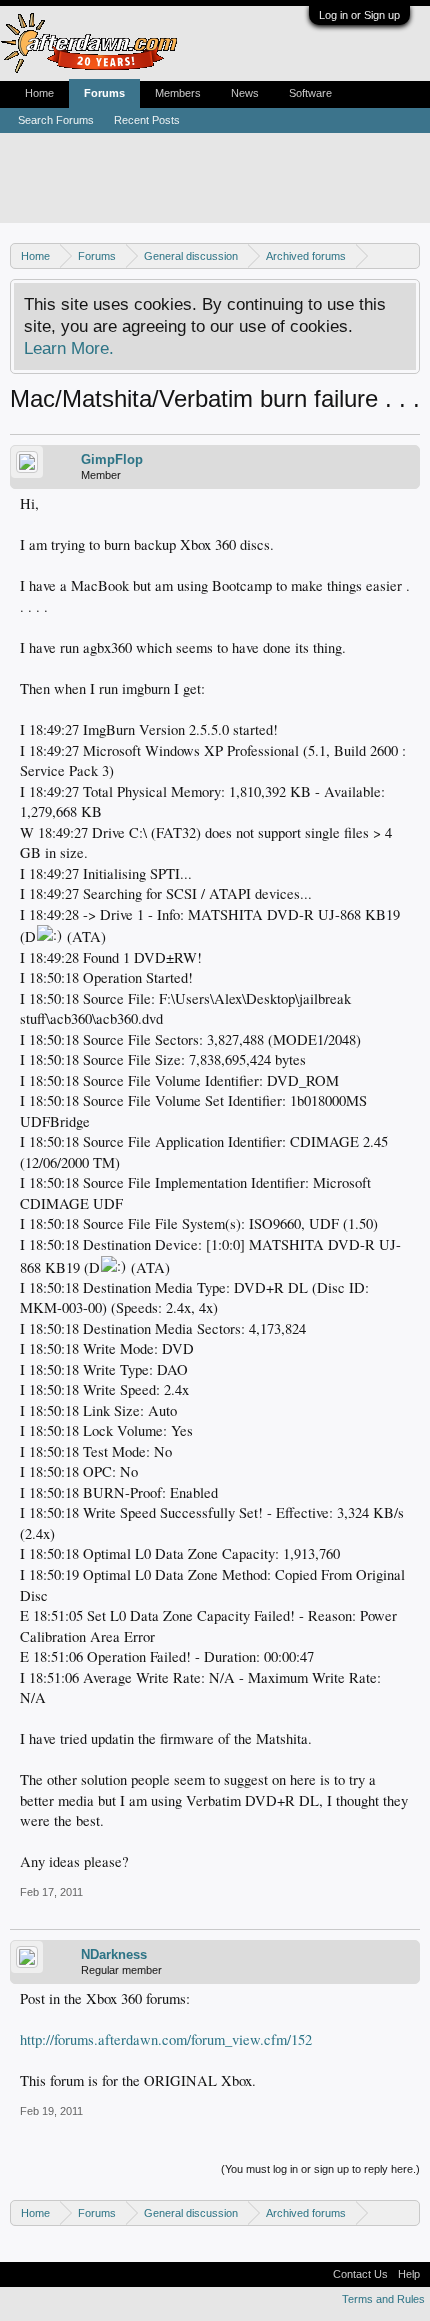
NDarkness (114, 1954)
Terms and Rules (383, 2299)
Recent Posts (147, 120)
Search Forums (56, 120)
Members (178, 93)
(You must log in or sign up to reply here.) (320, 2169)
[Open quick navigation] (407, 255)
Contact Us (360, 2274)
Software (310, 93)
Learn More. (69, 348)
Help (409, 2274)
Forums (104, 93)
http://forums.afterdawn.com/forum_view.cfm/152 (166, 2039)
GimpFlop (112, 459)
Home (39, 93)
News (245, 93)
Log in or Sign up (359, 15)
